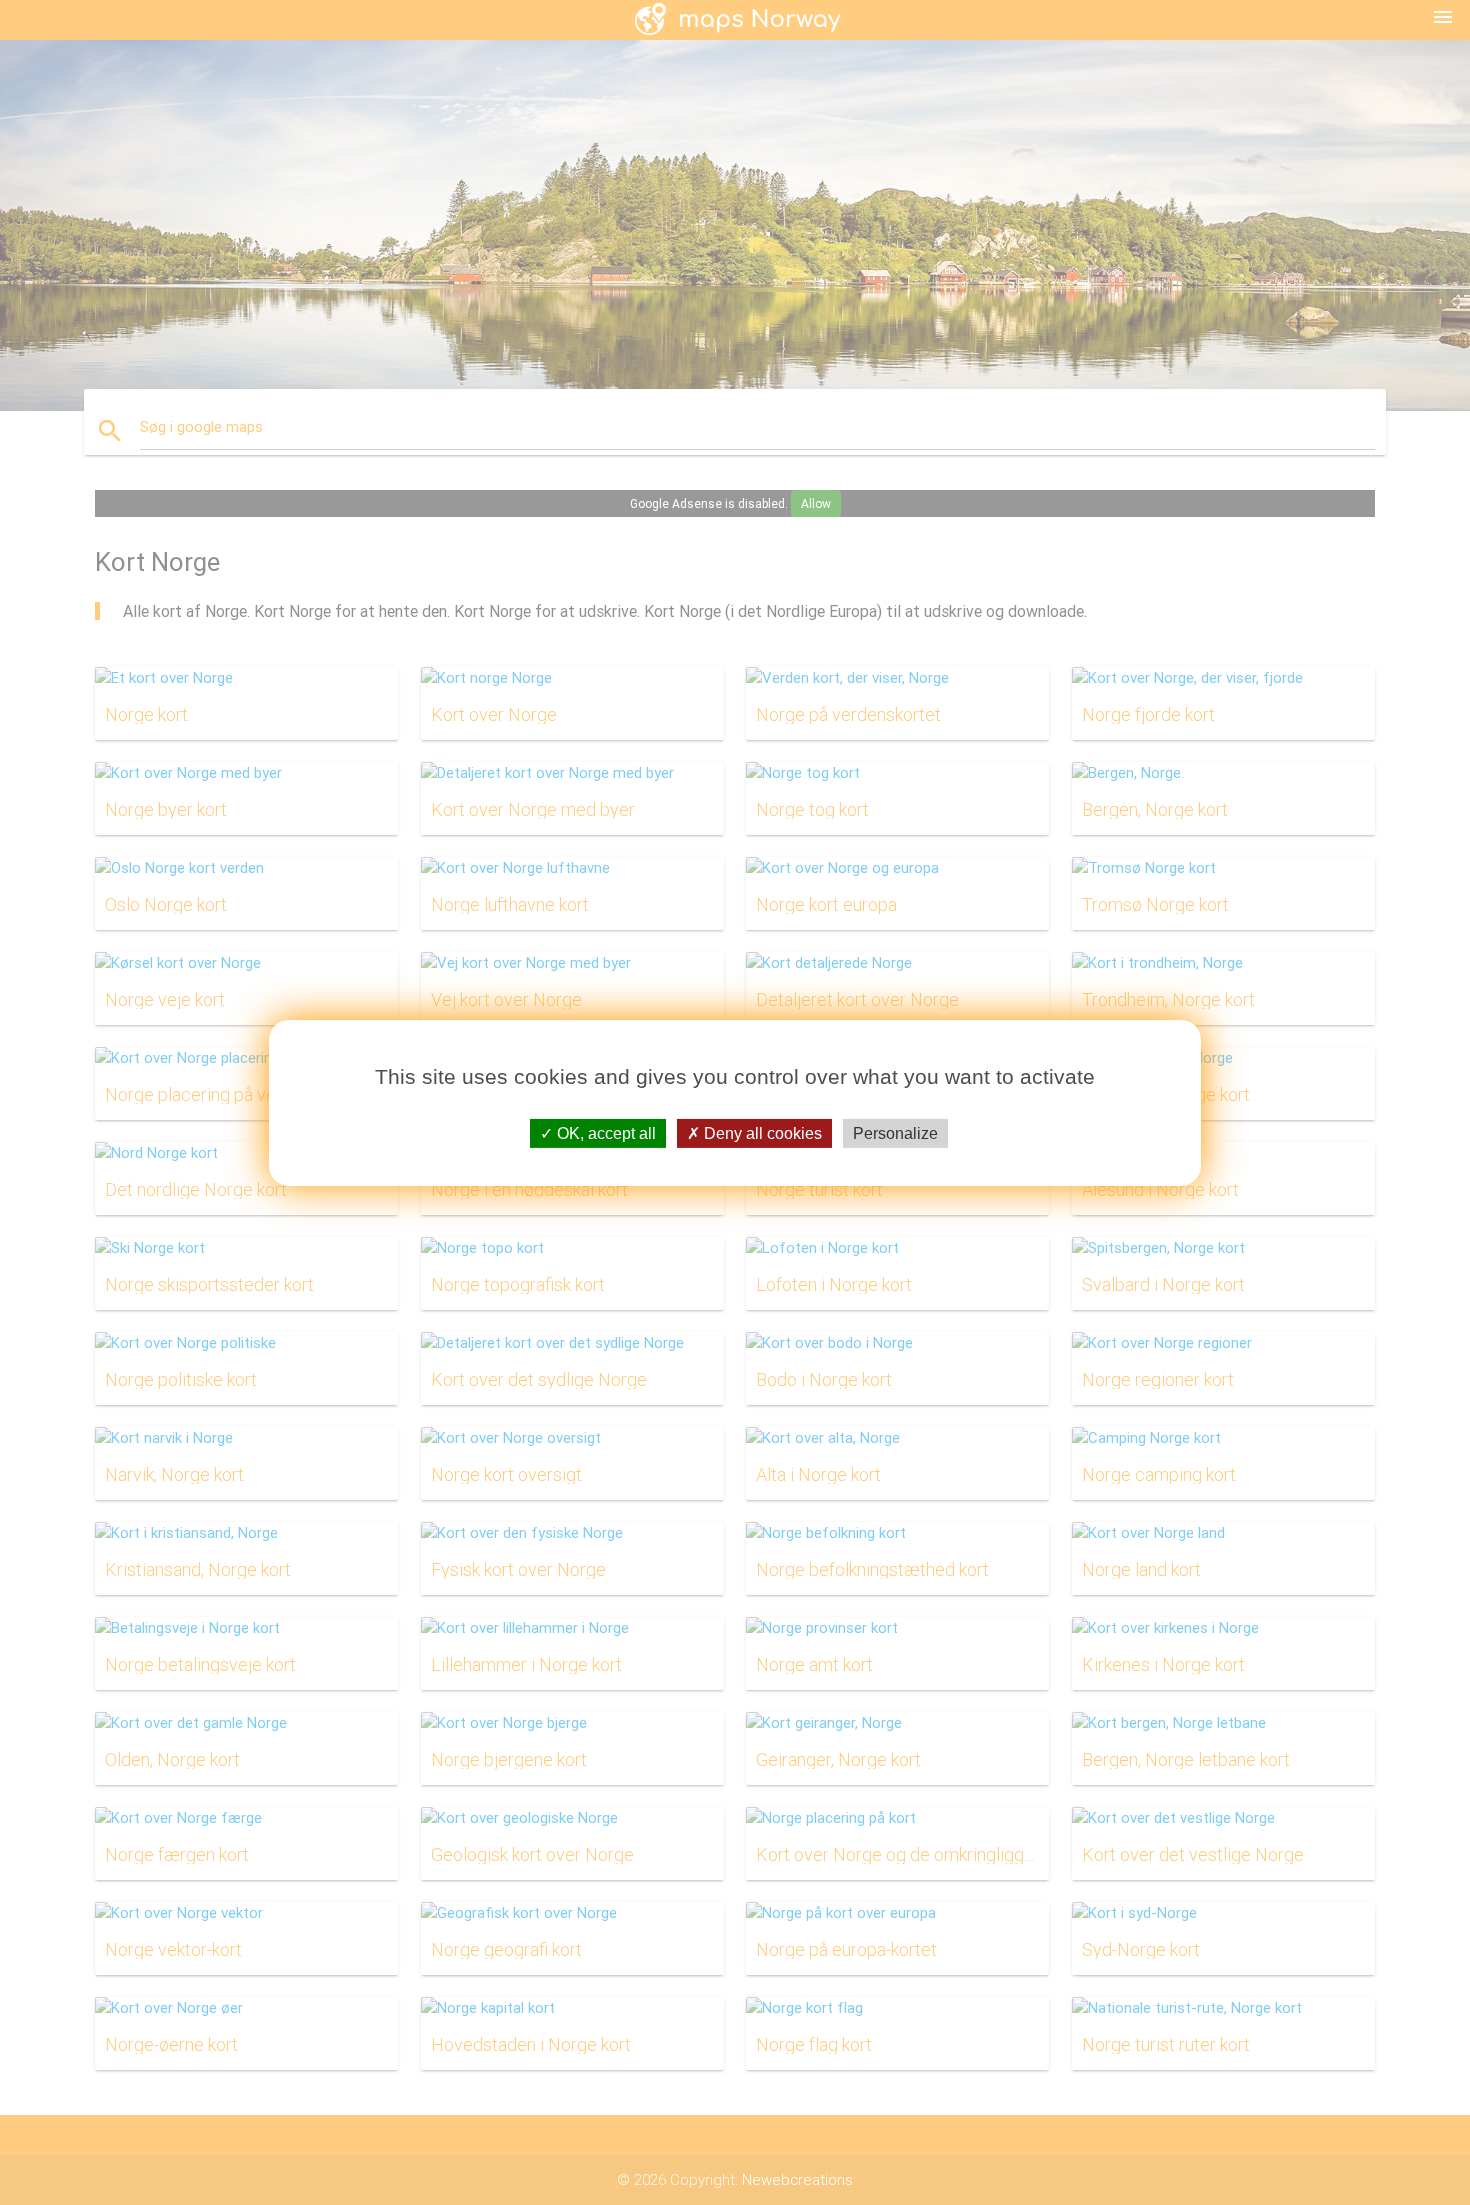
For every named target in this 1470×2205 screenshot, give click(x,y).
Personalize (895, 1132)
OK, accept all (604, 1132)
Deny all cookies (761, 1132)
